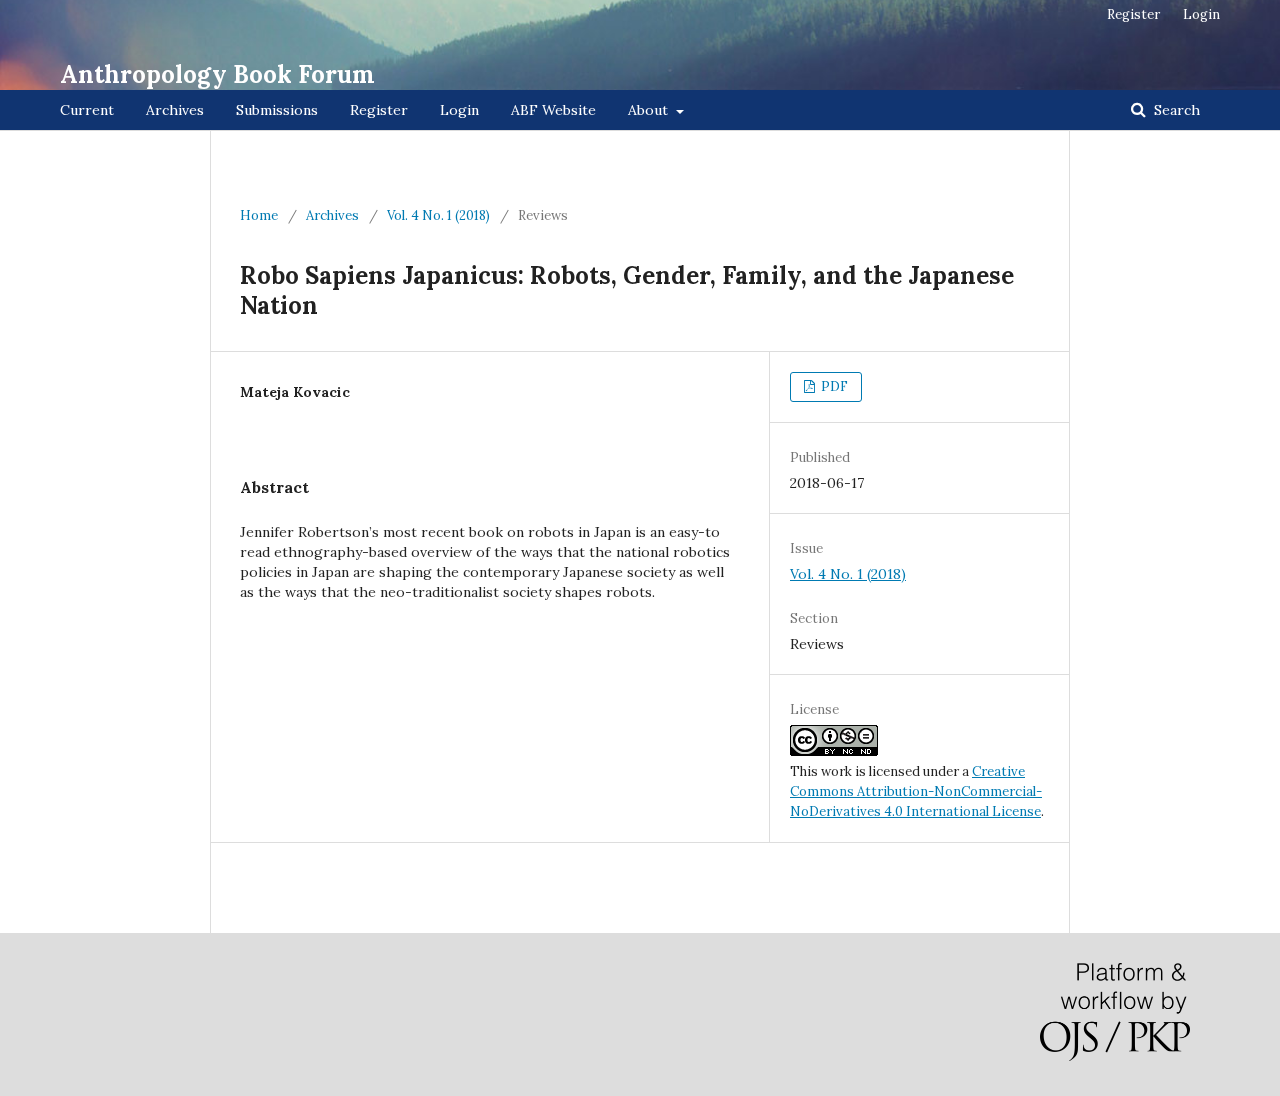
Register (379, 110)
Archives (175, 110)
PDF (833, 386)
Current (87, 110)
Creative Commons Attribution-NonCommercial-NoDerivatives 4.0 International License (916, 791)
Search (1175, 110)
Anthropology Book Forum (217, 74)
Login (459, 110)
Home (259, 215)
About (650, 110)
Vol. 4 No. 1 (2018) (438, 215)
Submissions (277, 110)
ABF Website (553, 110)
